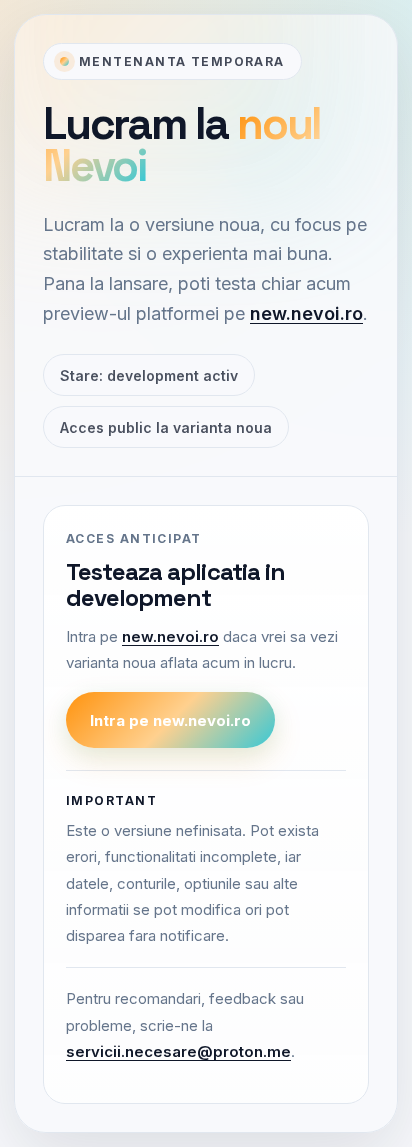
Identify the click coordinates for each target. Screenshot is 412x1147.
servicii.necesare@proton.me (178, 1051)
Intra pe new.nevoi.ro (170, 720)
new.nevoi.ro (306, 313)
